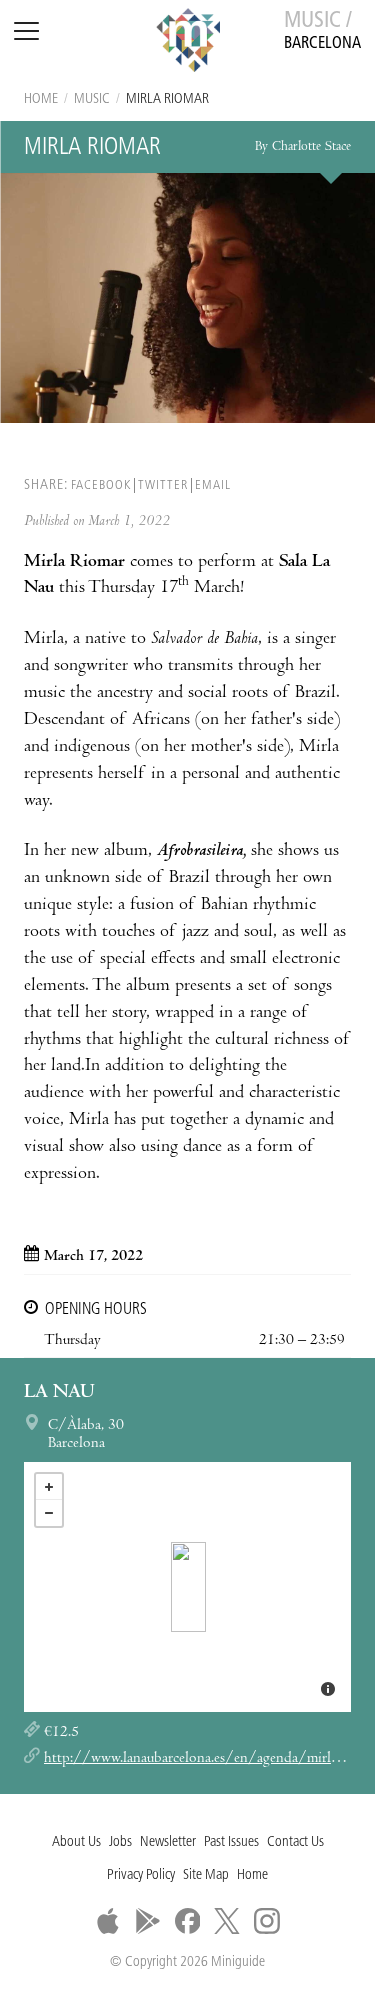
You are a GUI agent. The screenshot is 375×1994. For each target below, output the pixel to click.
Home (41, 99)
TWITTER (163, 485)
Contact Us (295, 1842)
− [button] (49, 1513)
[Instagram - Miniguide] (267, 1921)
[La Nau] (188, 1587)
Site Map (206, 1875)
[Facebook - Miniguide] (188, 1921)
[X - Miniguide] (227, 1921)
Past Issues (231, 1842)
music (92, 99)
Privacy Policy (141, 1875)
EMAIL (213, 485)
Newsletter (168, 1842)
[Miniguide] (188, 43)
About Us (76, 1842)
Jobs (120, 1842)
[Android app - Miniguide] (148, 1921)
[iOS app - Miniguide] (108, 1921)
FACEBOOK (101, 485)
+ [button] (49, 1487)
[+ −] (187, 1587)
